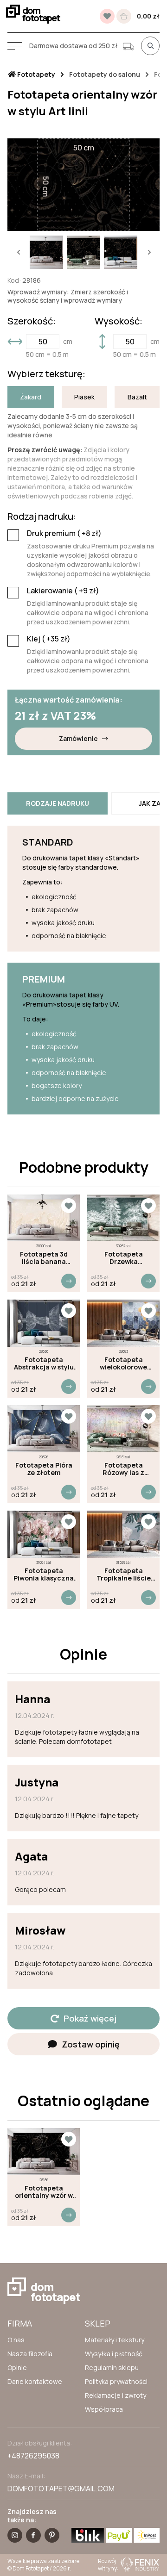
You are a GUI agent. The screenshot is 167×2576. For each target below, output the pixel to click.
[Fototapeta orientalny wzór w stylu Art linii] (44, 2152)
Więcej (69, 1281)
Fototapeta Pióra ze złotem (44, 1469)
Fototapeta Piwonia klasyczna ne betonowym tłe (44, 1574)
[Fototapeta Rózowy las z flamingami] (123, 1429)
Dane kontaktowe (35, 2381)
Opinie (17, 2368)
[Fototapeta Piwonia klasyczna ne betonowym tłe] (44, 1534)
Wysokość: (119, 321)
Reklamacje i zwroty (116, 2395)
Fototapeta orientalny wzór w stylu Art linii (44, 2192)
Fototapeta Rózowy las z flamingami (123, 1469)
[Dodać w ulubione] (69, 1206)
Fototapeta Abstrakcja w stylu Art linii (44, 1363)
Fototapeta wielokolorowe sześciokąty (123, 1363)
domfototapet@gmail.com (61, 2489)
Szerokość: (32, 321)
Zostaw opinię (91, 2044)
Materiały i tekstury (115, 2340)
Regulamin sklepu (112, 2368)
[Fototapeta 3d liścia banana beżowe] (44, 1218)
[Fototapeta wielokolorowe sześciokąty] (123, 1323)
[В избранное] (107, 16)
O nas (16, 2340)
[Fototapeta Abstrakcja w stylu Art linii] (44, 1323)
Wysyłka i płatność (114, 2354)
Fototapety (35, 75)
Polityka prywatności (116, 2381)
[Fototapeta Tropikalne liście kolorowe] (123, 1534)
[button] (18, 252)
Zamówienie (78, 738)
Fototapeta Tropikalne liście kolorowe (124, 1574)
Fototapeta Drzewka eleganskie (124, 1258)
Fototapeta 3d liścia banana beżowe (44, 1258)
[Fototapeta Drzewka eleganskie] (123, 1218)
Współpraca (104, 2409)
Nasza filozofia (30, 2354)
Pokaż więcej (90, 2018)
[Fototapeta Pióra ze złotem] (44, 1429)
